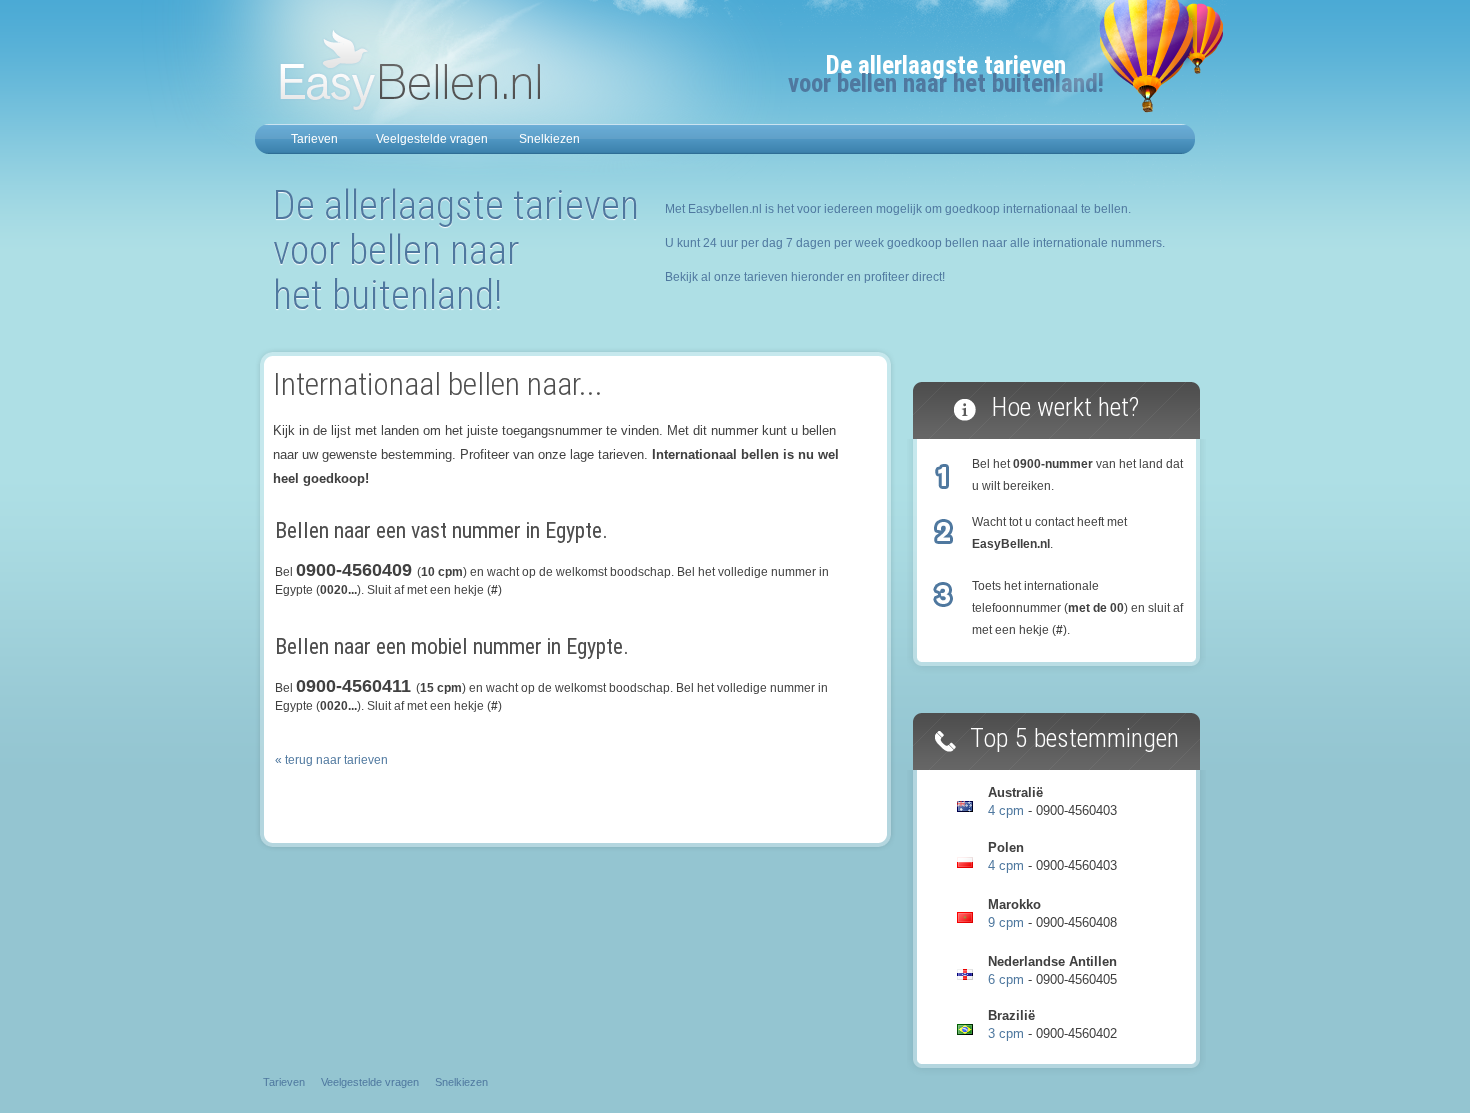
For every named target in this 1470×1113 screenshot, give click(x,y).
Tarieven (314, 139)
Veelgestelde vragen (432, 139)
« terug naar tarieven (331, 760)
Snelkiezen (549, 139)
